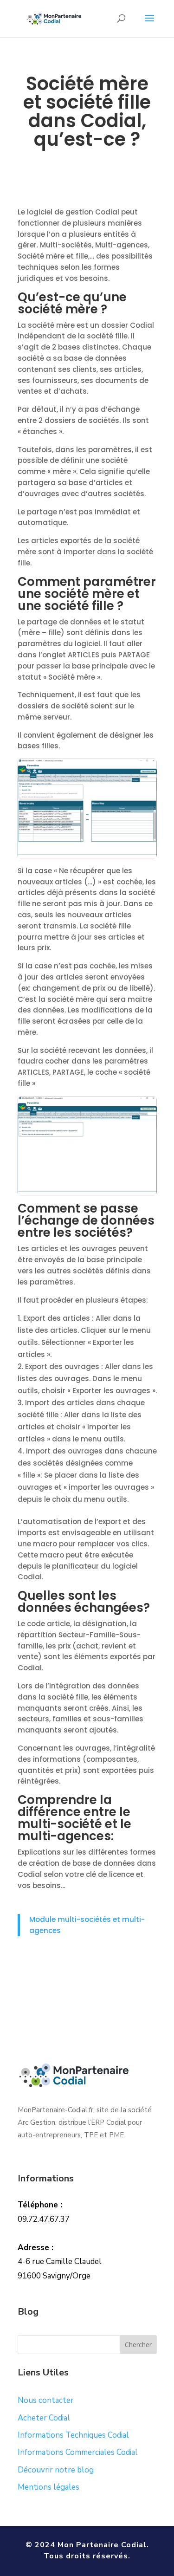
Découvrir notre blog (56, 2470)
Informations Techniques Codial (73, 2435)
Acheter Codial (44, 2418)
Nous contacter (46, 2400)
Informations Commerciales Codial (78, 2452)
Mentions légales (48, 2487)
